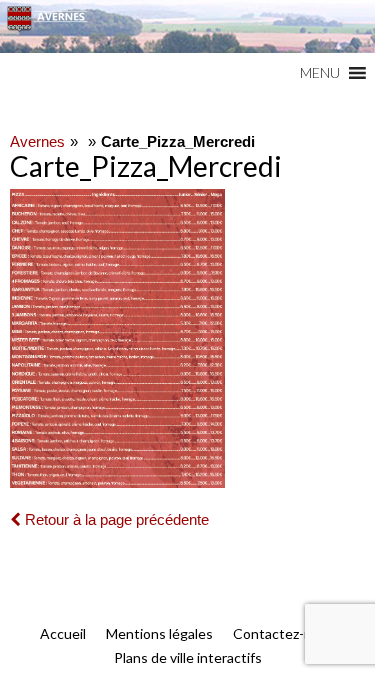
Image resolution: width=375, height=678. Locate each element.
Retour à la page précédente (115, 519)
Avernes (37, 141)
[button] (320, 73)
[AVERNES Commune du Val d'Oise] (187, 26)
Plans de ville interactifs (188, 657)
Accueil (63, 633)
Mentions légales (159, 633)
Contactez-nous (284, 633)
